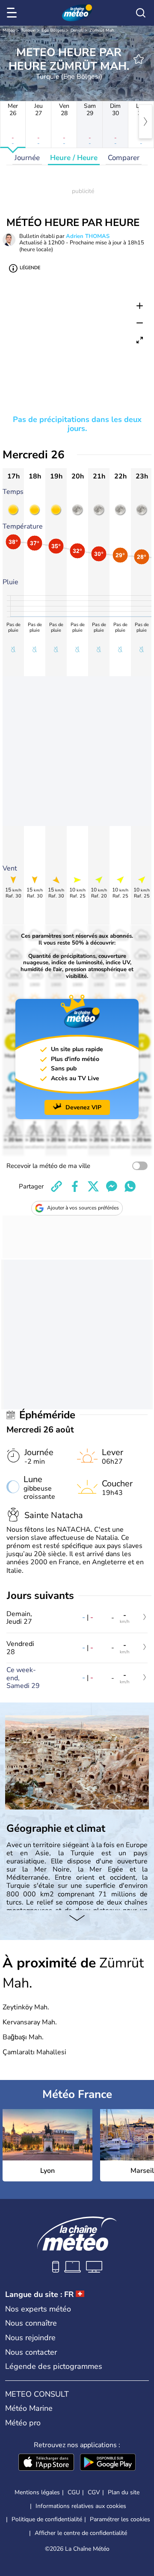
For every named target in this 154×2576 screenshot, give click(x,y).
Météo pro (23, 2423)
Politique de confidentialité (47, 2519)
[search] (141, 13)
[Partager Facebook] (75, 1186)
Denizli (77, 30)
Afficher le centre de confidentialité (81, 2533)
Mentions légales (37, 2492)
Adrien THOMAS (88, 236)
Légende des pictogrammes (54, 2366)
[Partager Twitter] (93, 1186)
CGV (94, 2492)
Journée (27, 158)
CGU (74, 2492)
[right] (145, 122)
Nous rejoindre (30, 2338)
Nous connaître (31, 2323)
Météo (9, 30)
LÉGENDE (30, 268)
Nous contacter (31, 2352)
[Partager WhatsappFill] (130, 1186)
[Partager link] (56, 1186)
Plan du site (124, 2492)
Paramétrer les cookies (120, 2520)
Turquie (28, 30)
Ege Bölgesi (53, 30)
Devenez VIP (83, 1107)
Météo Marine (29, 2408)
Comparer (124, 158)
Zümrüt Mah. (102, 30)
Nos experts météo (38, 2309)
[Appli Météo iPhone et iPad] (46, 2463)
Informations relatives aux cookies (81, 2506)
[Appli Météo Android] (108, 2463)
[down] (77, 1919)
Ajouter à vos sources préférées (83, 1208)
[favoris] (139, 59)
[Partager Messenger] (112, 1186)
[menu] (13, 13)
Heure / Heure (74, 158)
